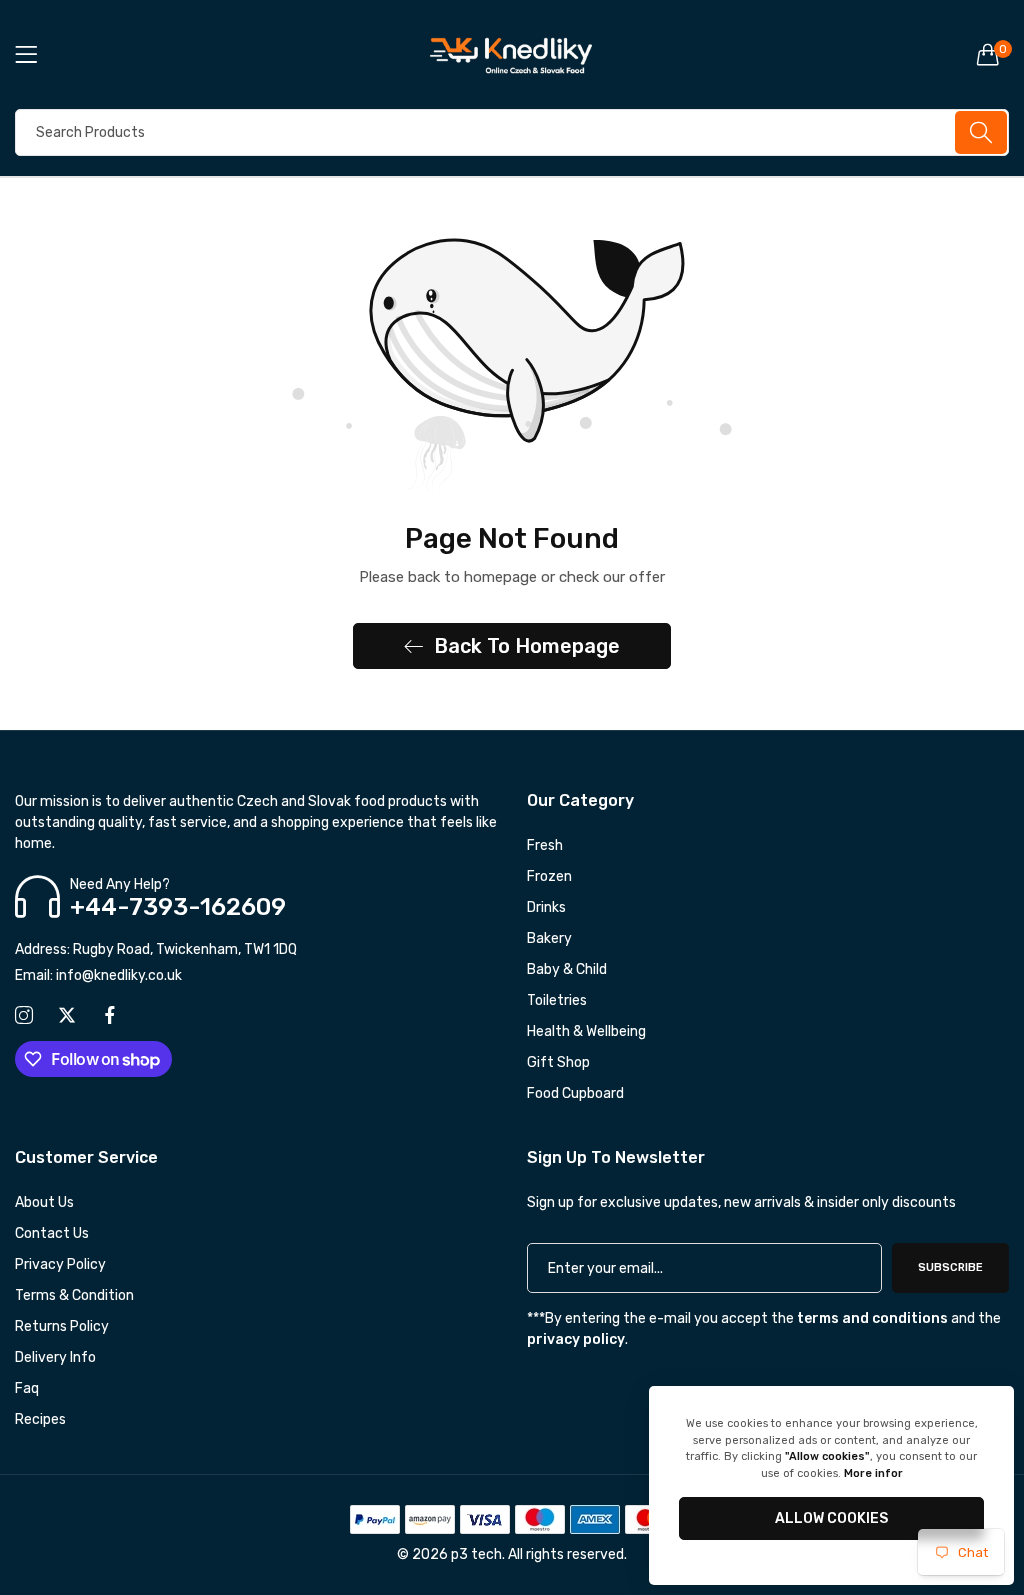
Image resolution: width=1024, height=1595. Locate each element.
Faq (27, 1388)
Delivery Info (55, 1357)
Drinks (546, 907)
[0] (988, 54)
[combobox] (512, 132)
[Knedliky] (512, 54)
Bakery (549, 938)
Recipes (40, 1419)
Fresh (545, 845)
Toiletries (557, 1000)
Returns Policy (62, 1326)
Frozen (549, 876)
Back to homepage (527, 646)
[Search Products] (981, 132)
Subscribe (950, 1267)
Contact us (52, 1233)
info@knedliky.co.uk (98, 975)
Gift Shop (558, 1062)
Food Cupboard (575, 1093)
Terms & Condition (74, 1295)
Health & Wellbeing (586, 1031)
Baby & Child (567, 969)
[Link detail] (24, 1016)
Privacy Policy (60, 1264)
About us (44, 1202)
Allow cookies (831, 1518)
